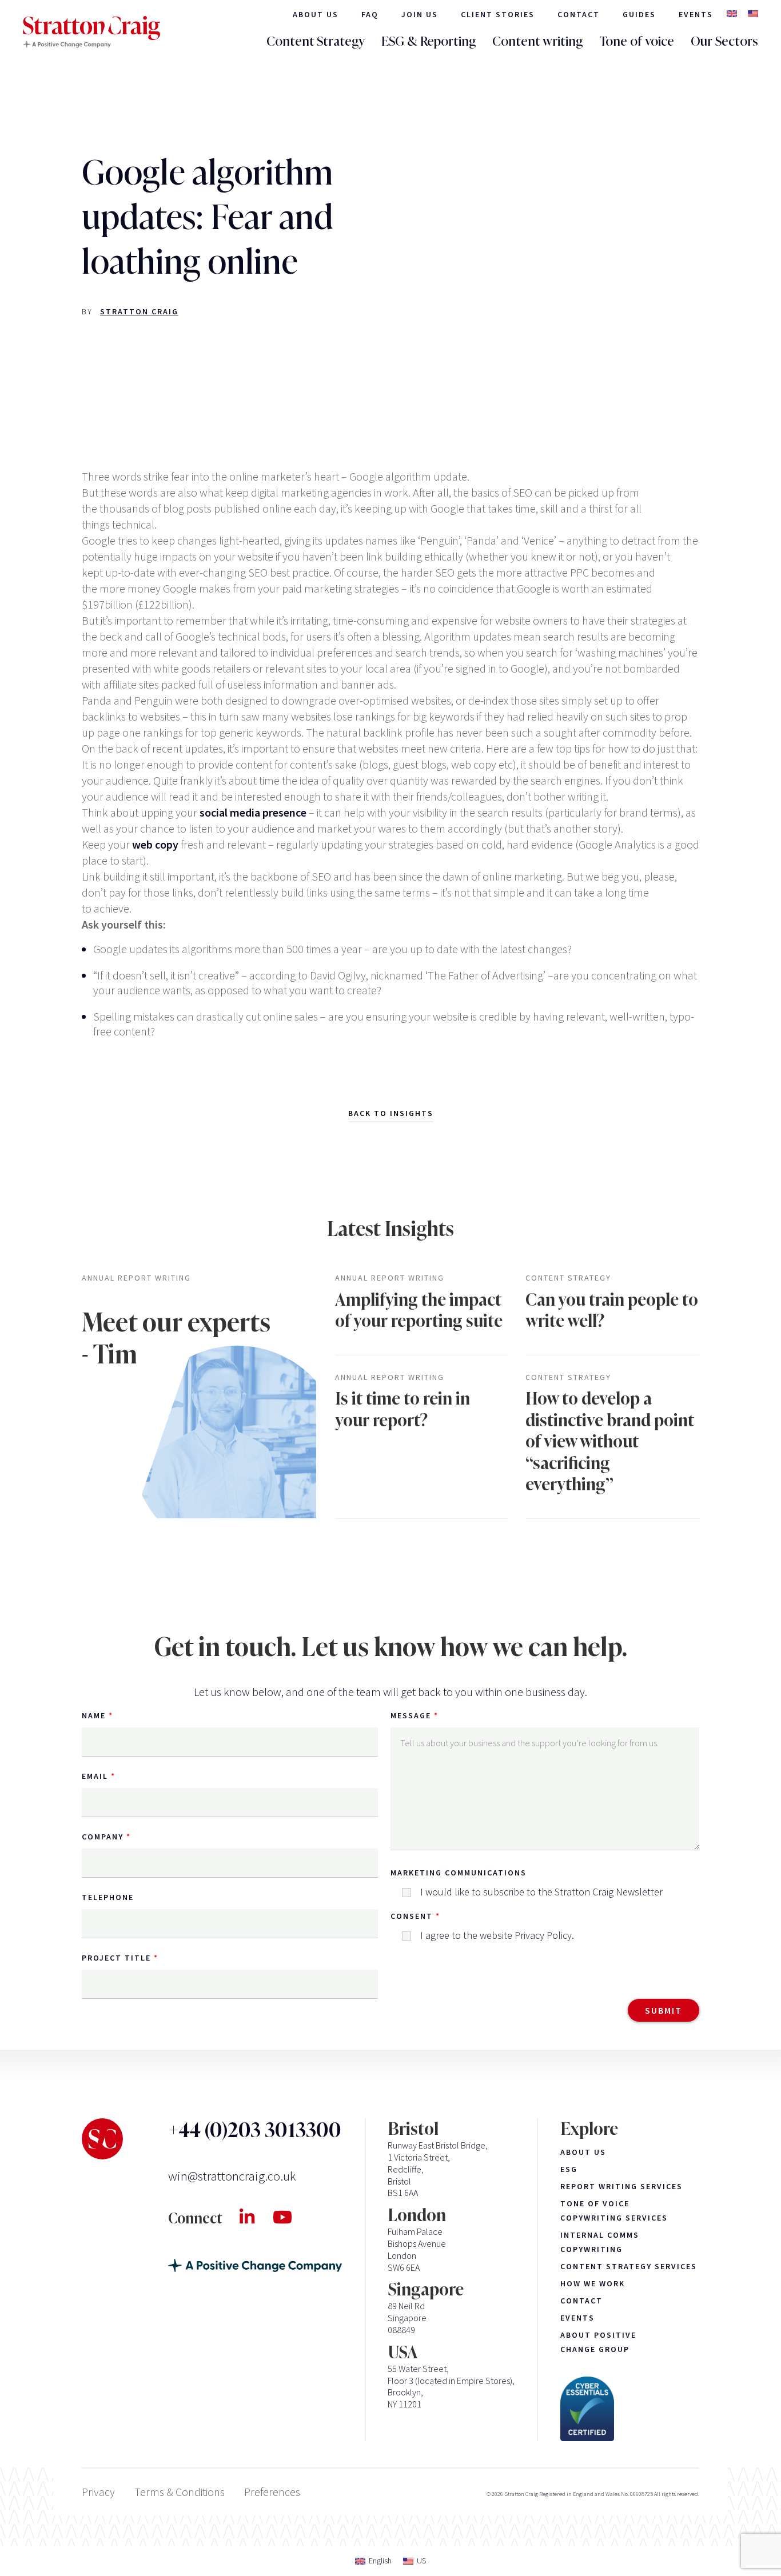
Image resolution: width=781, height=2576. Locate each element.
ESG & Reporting (429, 41)
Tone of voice (637, 41)
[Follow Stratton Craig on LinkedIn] (256, 2217)
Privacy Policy (543, 1935)
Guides (639, 14)
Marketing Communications (459, 1873)
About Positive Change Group (598, 2342)
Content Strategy (316, 41)
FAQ (370, 14)
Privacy (98, 2492)
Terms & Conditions (180, 2492)
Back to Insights (391, 1113)
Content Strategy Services (629, 2266)
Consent (412, 1916)
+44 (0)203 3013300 (255, 2130)
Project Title (116, 1958)
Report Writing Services (621, 2186)
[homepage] (91, 32)
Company (103, 1837)
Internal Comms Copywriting (600, 2242)
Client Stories (498, 14)
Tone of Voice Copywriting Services (614, 2211)
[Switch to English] (732, 15)
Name (94, 1715)
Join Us (420, 14)
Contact (579, 14)
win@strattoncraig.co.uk (232, 2176)
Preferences (272, 2492)
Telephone (108, 1897)
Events (696, 14)
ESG (569, 2169)
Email (95, 1776)
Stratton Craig (139, 311)
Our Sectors (724, 41)
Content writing (537, 41)
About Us (316, 14)
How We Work (593, 2283)
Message (411, 1715)
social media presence (253, 812)
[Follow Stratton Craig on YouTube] (292, 2217)
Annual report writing (136, 1278)
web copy (155, 844)
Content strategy (568, 1278)
